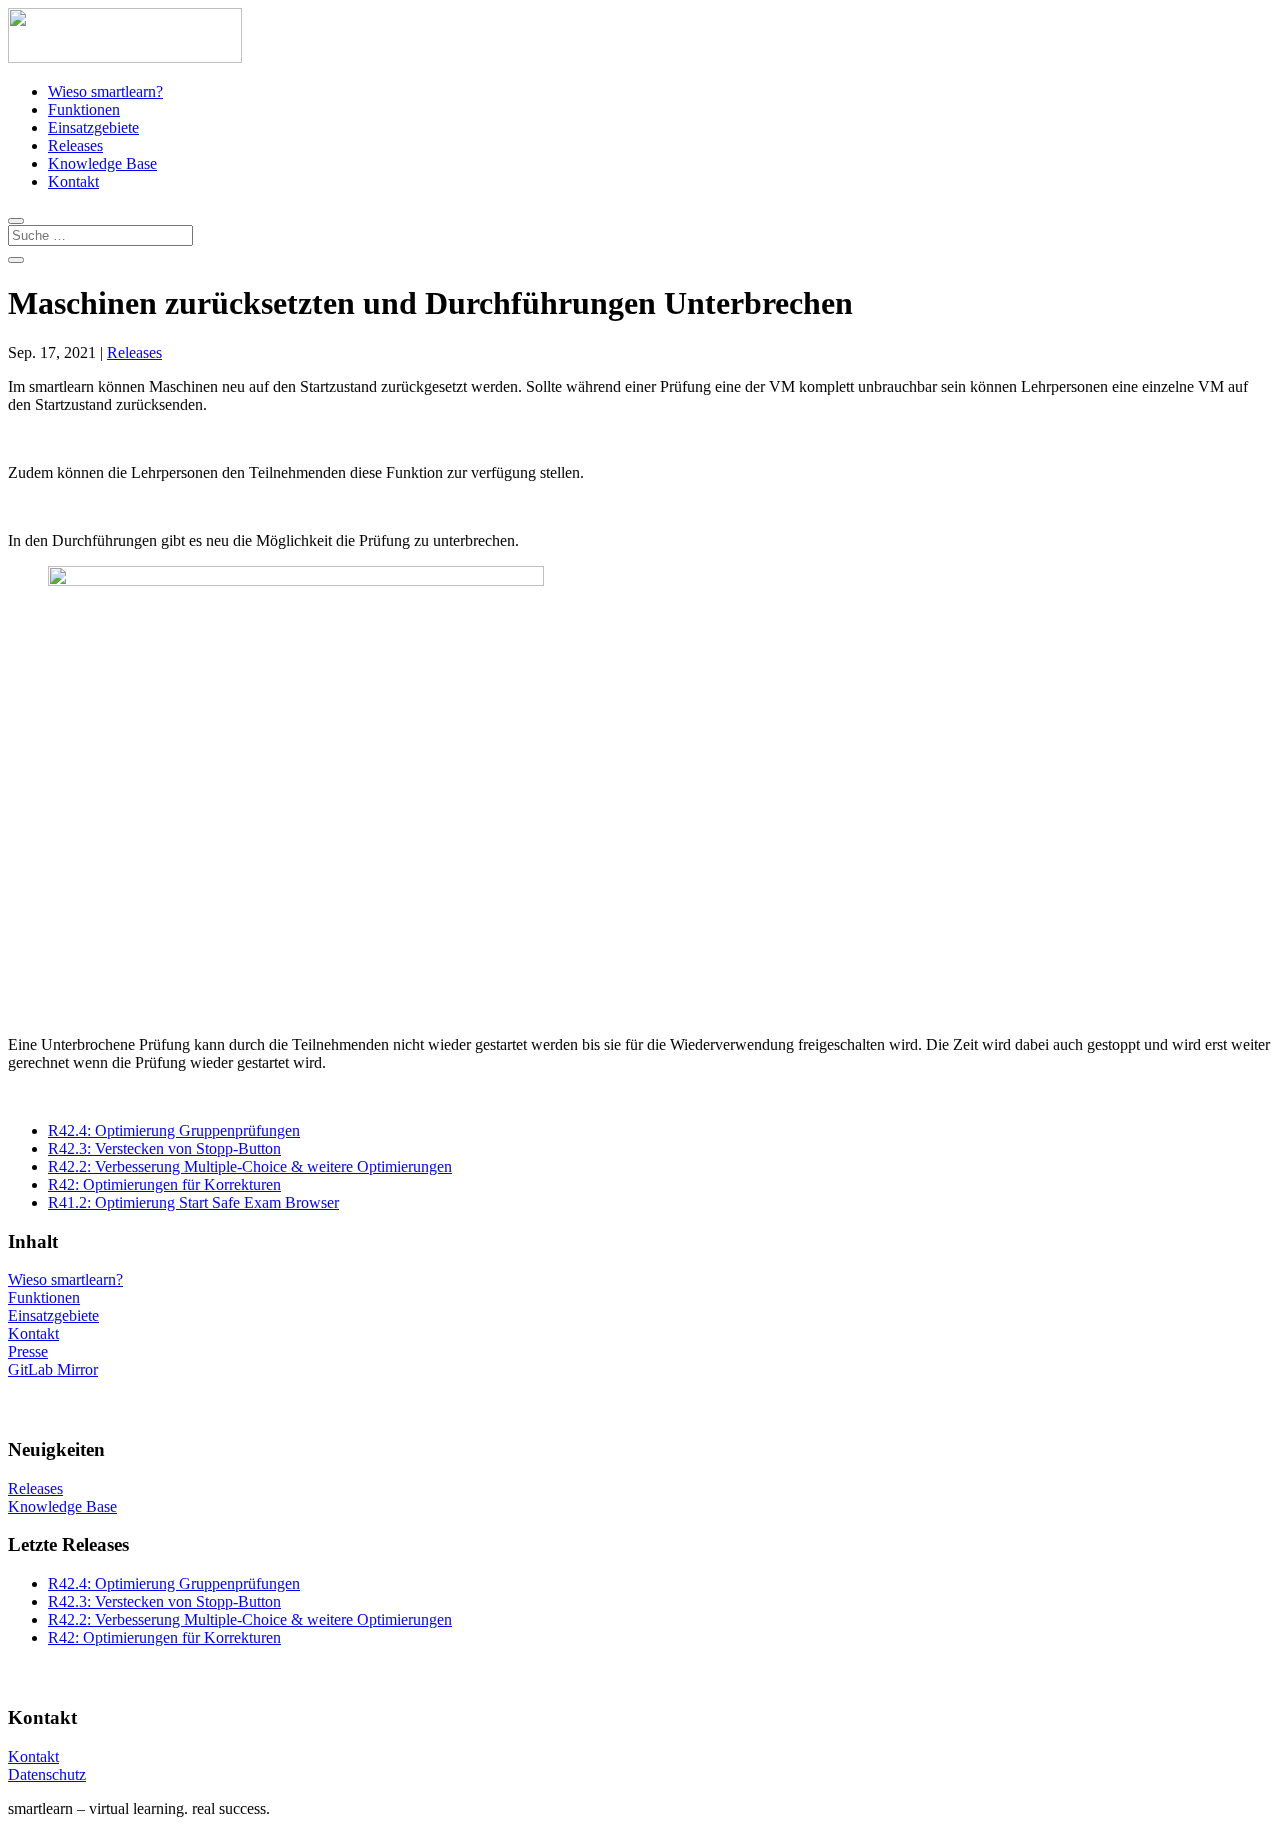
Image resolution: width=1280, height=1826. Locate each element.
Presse (28, 1351)
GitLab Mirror (53, 1369)
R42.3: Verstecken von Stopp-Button (164, 1148)
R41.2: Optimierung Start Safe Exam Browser (193, 1202)
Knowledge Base (102, 163)
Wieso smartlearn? (105, 91)
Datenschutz (47, 1774)
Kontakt (73, 181)
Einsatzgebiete (93, 127)
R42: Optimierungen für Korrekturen (164, 1184)
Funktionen (84, 109)
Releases (75, 145)
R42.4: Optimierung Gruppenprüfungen (174, 1130)
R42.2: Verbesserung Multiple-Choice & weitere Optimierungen (250, 1166)
